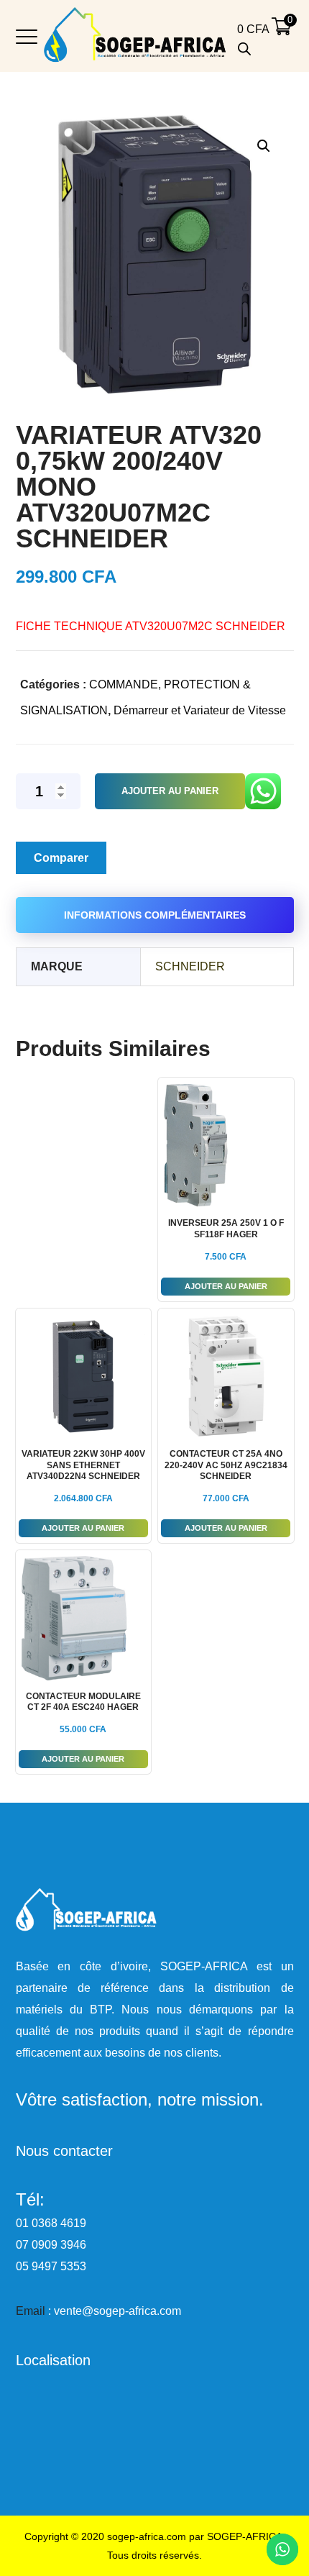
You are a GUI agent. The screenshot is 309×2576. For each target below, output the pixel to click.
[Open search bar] (244, 49)
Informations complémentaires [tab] (155, 915)
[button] (263, 146)
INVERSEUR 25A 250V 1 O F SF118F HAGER (226, 1229)
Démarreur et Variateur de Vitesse (200, 710)
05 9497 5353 (51, 2266)
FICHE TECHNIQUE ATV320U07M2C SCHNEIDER (151, 626)
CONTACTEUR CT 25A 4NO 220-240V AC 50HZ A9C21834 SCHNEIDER (226, 1465)
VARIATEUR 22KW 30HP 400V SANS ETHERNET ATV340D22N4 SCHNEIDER (83, 1465)
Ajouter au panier (170, 791)
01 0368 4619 (51, 2223)
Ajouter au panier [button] (226, 1286)
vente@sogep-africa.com (117, 2311)
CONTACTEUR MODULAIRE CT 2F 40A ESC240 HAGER (83, 1702)
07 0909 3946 (51, 2245)
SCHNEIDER (190, 966)
